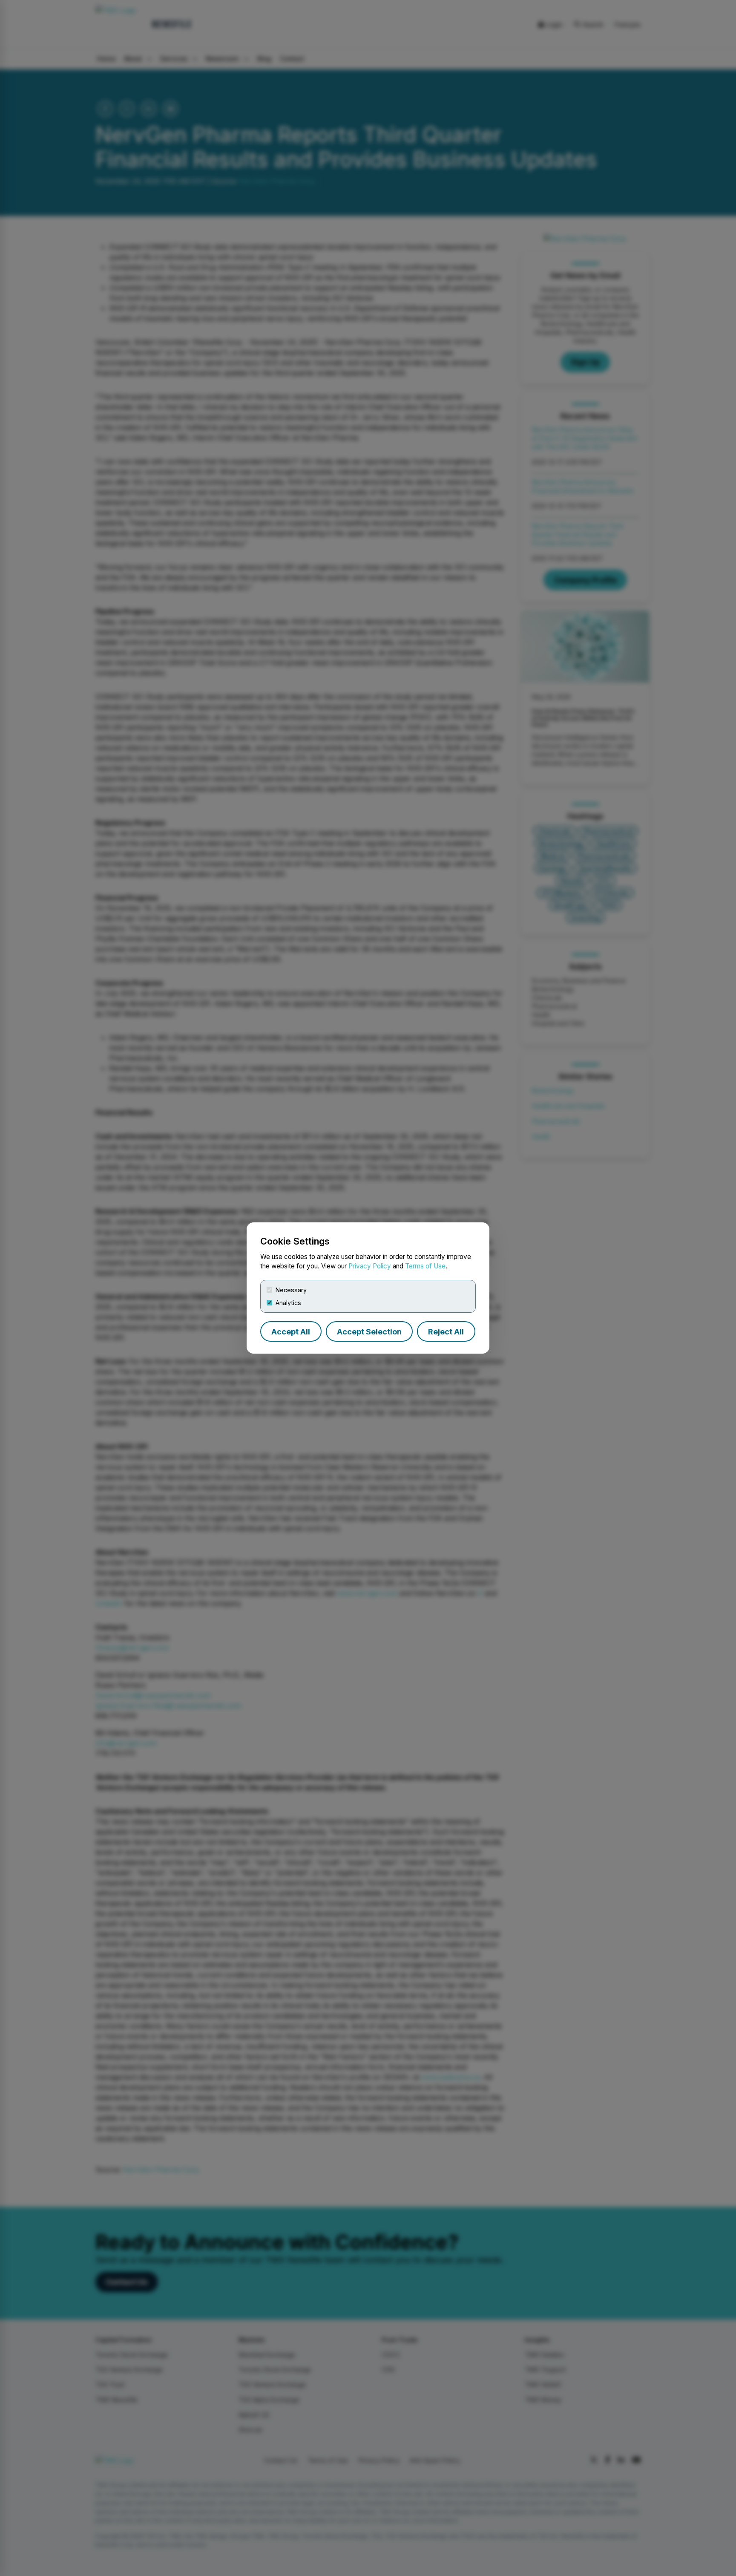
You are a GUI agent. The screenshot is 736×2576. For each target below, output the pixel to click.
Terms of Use (425, 1266)
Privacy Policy (370, 1266)
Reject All (446, 1332)
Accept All (291, 1332)
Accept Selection (369, 1332)
